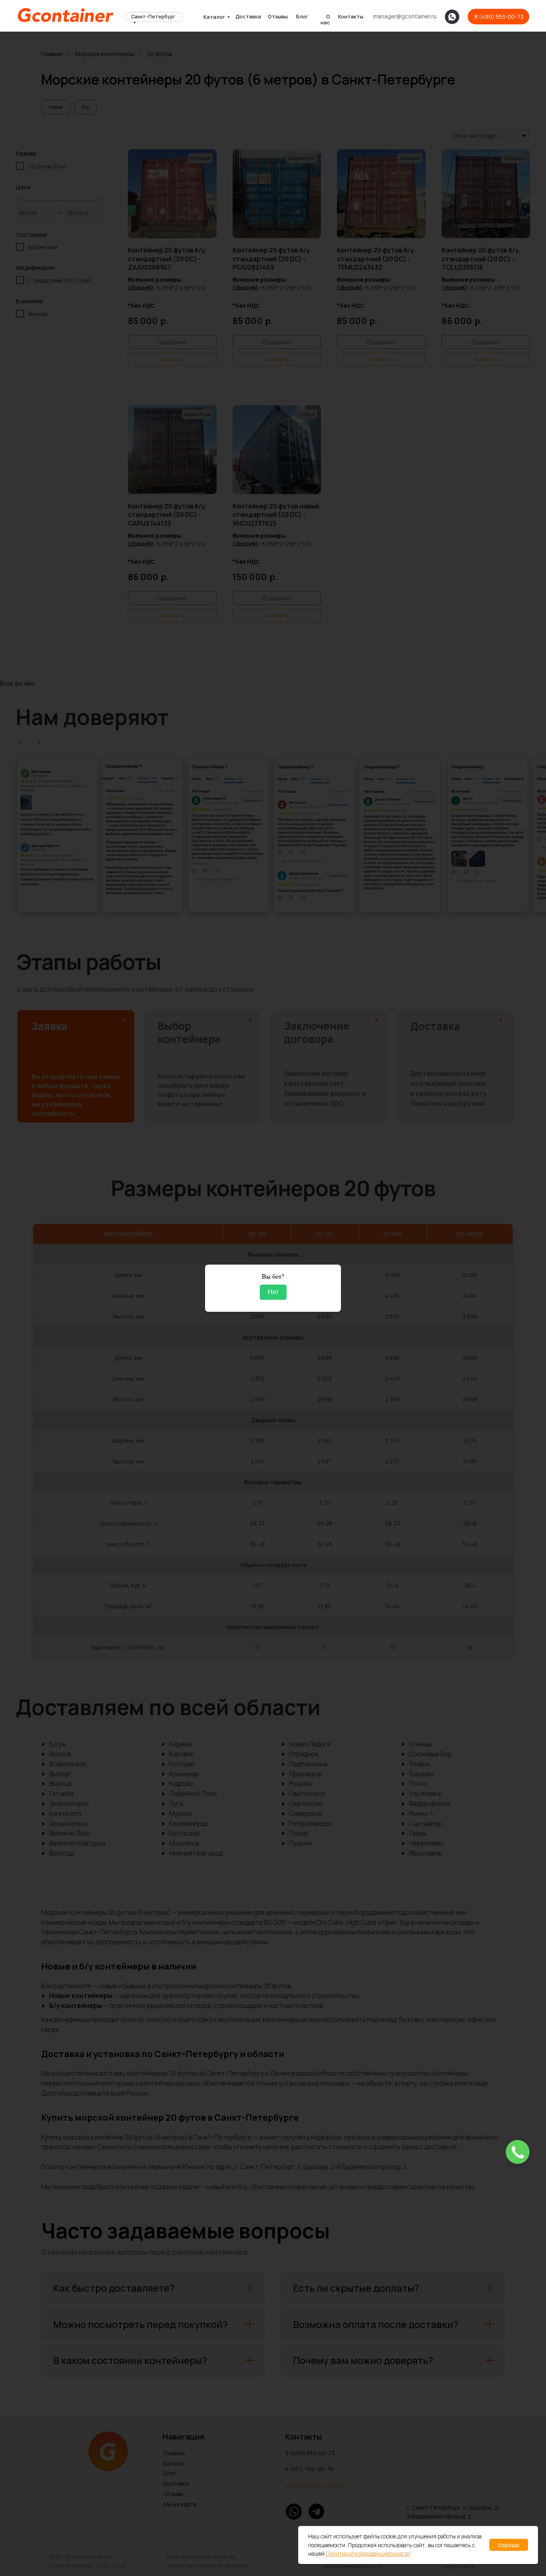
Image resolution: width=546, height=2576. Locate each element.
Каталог (214, 17)
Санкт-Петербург (153, 17)
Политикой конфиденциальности (368, 2553)
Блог (302, 16)
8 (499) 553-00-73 (499, 17)
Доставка (248, 16)
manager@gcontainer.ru (405, 16)
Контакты (351, 16)
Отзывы (278, 16)
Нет (273, 1292)
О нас (325, 19)
